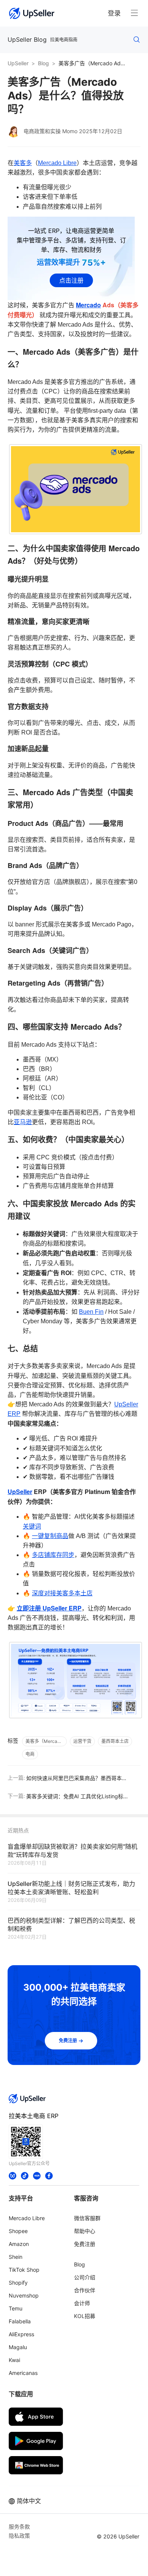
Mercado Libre (57, 163)
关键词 (32, 1526)
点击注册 (71, 280)
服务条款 (19, 2526)
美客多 (23, 163)
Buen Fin (91, 1312)
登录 (114, 13)
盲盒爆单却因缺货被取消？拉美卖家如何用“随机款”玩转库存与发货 (72, 1850)
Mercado (88, 305)
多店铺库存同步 (53, 1555)
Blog (43, 63)
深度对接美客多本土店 (62, 1593)
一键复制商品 (50, 1536)
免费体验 (79, 2563)
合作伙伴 (85, 2290)
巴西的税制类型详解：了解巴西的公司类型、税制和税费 (71, 1924)
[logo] (32, 13)
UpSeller (18, 63)
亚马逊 (23, 1122)
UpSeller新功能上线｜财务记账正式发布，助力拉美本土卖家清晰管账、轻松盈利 (71, 1887)
